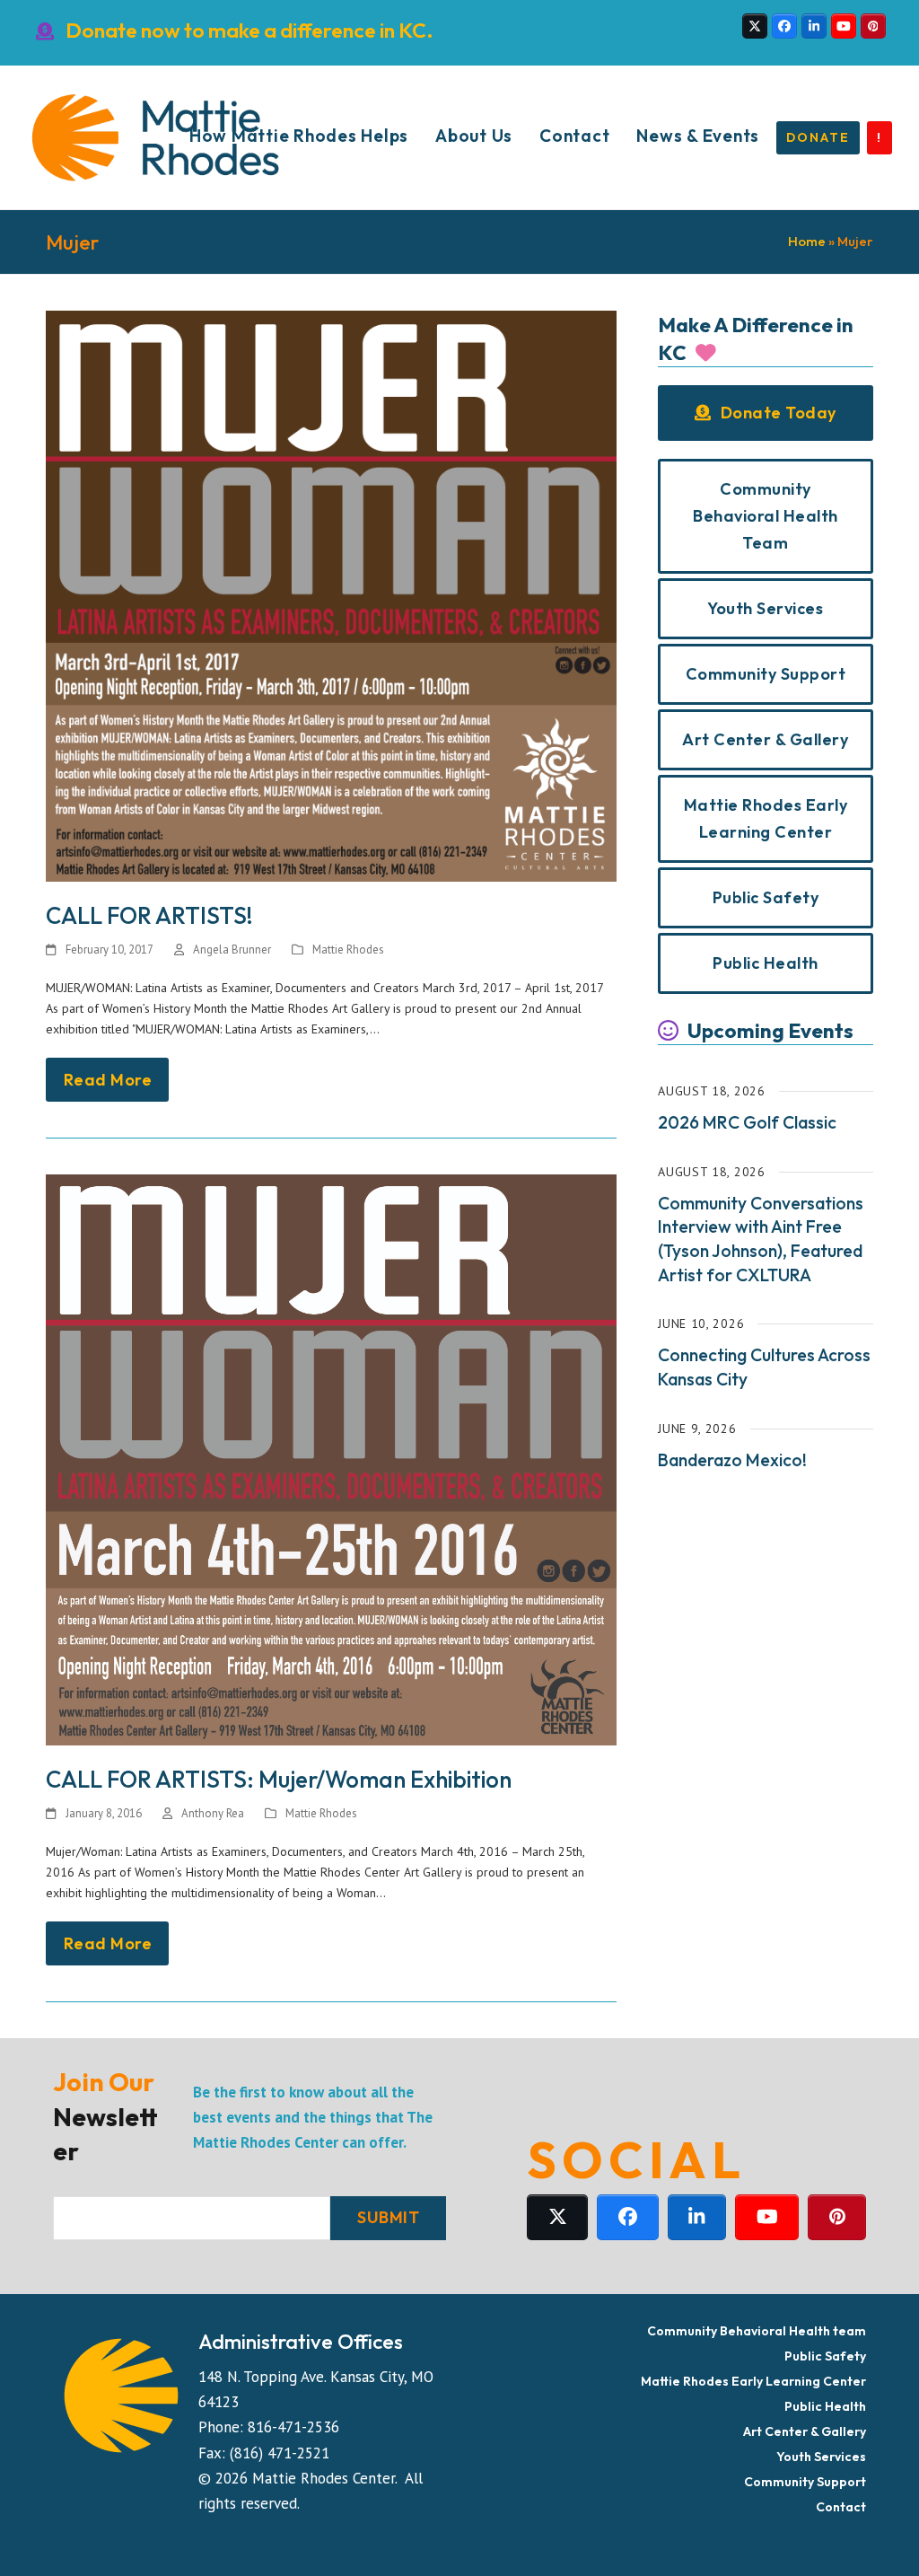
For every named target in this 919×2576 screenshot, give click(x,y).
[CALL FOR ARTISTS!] (331, 594)
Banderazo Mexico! (732, 1460)
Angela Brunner (232, 950)
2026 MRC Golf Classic (747, 1122)
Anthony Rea (213, 1813)
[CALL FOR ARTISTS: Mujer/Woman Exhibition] (331, 1459)
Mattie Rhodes (348, 950)
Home (807, 241)
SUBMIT (388, 2217)
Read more (108, 1080)
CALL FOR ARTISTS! (149, 915)
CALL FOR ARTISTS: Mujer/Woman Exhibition (279, 1779)
